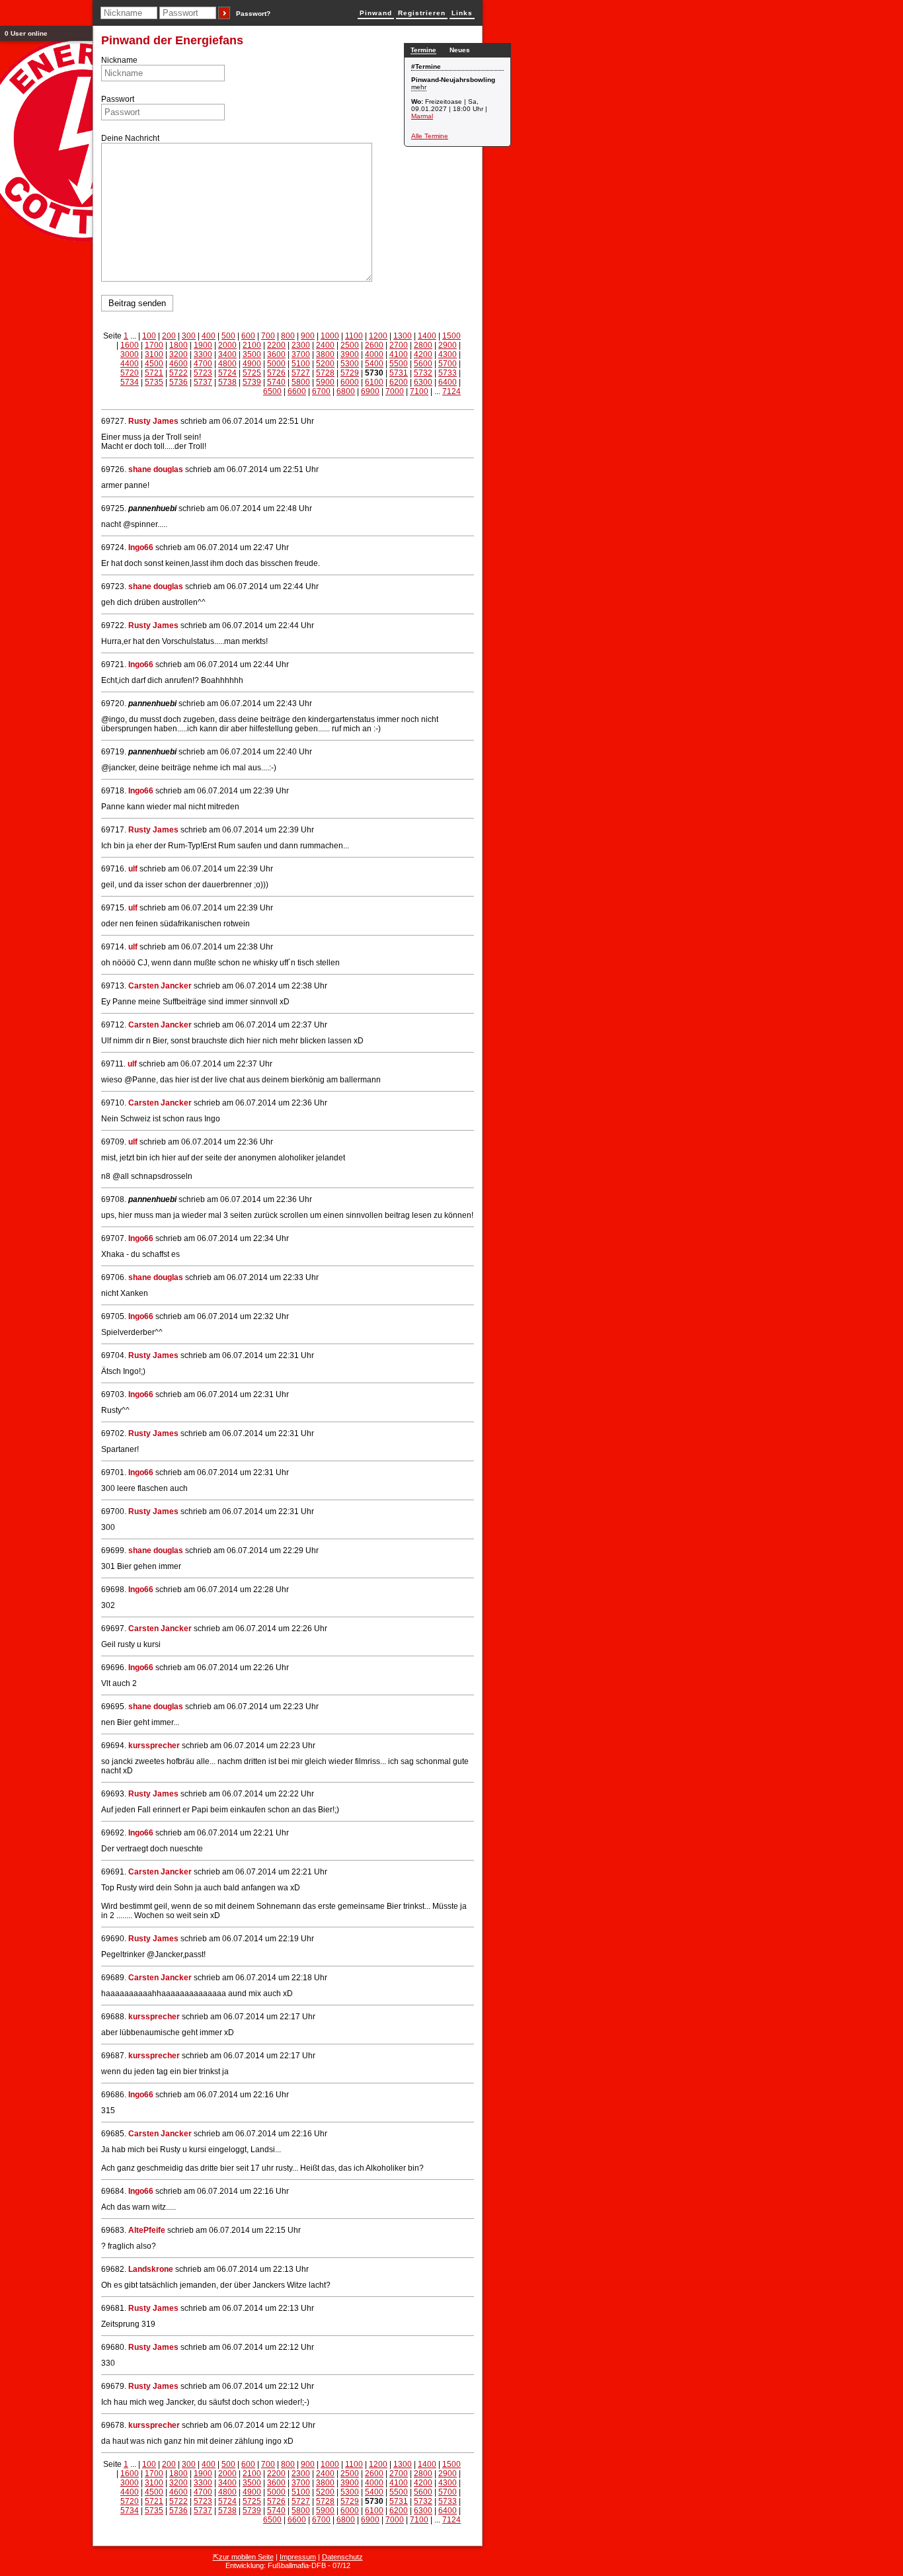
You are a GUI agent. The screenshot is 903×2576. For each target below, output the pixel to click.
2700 (399, 345)
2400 (325, 345)
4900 (252, 364)
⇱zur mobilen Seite (243, 2557)
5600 (423, 364)
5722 (178, 373)
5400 (374, 364)
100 (149, 336)
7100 (419, 391)
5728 (325, 373)
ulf (133, 869)
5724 (227, 373)
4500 (154, 364)
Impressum (298, 2557)
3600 (276, 354)
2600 (374, 345)
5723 (203, 373)
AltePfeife (147, 2230)
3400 (227, 354)
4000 (374, 354)
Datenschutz (342, 2557)
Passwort (118, 99)
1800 (178, 345)
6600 (297, 391)
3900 (350, 354)
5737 (203, 382)
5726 (276, 373)
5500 (399, 364)
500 (228, 336)
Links (462, 13)
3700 (301, 354)
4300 (448, 354)
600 (248, 336)
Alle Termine (430, 136)
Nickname (119, 60)
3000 (130, 354)
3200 (178, 354)
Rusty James (153, 421)
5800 (301, 382)
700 (268, 336)
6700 (321, 391)
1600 (130, 345)
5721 (154, 373)
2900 (448, 345)
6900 (370, 391)
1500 (451, 336)
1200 (378, 336)
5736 (178, 382)
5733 (448, 373)
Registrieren (422, 13)
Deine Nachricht (130, 138)
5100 (301, 364)
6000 (350, 382)
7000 (395, 391)
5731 (399, 373)
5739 (252, 382)
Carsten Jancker (160, 986)
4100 (399, 354)
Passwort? (253, 14)
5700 (448, 364)
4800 (227, 364)
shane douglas (156, 469)
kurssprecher (154, 1746)
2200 (276, 345)
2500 (350, 345)
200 (169, 336)
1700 (154, 345)
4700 (203, 364)
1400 (427, 336)
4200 (423, 354)
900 (308, 336)
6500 (272, 391)
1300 (403, 336)
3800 (325, 354)
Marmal (422, 116)
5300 (350, 364)
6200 (399, 382)
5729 (350, 373)
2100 (252, 345)
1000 (330, 336)
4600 (178, 364)
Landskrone (151, 2269)
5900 (325, 382)
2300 (301, 345)
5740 (276, 382)
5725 (252, 373)
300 (189, 336)
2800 (423, 345)
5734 (130, 382)
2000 (227, 345)
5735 (154, 382)
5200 (325, 364)
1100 (354, 336)
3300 (203, 354)
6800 (346, 391)
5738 (227, 382)
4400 (130, 364)
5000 (276, 364)
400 (209, 336)
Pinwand (376, 13)
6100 (374, 382)
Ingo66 (141, 547)
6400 (448, 382)
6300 (423, 382)
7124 (451, 391)
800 (288, 336)
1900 (203, 345)
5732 (423, 373)
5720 (130, 373)
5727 (301, 373)
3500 (252, 354)
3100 (154, 354)
